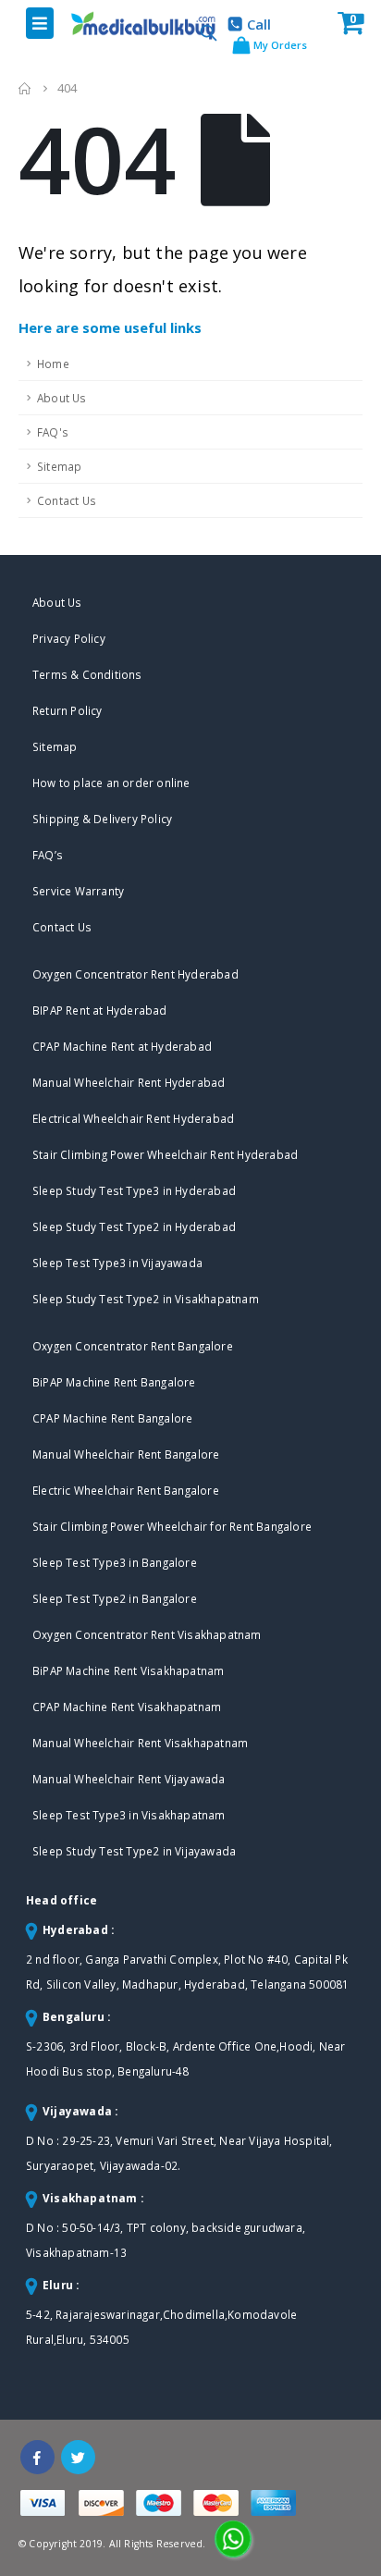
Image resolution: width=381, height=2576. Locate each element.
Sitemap (59, 466)
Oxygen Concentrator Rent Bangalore (133, 1346)
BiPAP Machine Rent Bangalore (114, 1382)
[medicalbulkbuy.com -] (127, 25)
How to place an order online (111, 783)
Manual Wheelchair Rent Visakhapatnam (140, 1743)
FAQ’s (48, 855)
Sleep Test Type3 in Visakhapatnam (129, 1815)
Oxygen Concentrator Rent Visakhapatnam (147, 1634)
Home (53, 364)
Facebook (37, 2457)
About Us (62, 398)
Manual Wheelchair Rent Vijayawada (129, 1779)
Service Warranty (78, 891)
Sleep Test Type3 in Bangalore (115, 1562)
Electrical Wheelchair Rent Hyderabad (133, 1118)
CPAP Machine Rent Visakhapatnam (127, 1707)
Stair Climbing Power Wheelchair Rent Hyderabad (165, 1154)
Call (259, 24)
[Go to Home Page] (25, 88)
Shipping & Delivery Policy (102, 819)
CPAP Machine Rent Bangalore (112, 1418)
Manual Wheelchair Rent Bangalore (126, 1454)
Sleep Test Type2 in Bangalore (115, 1598)
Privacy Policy (69, 638)
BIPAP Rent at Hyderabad (100, 1010)
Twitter (78, 2457)
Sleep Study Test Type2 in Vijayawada (134, 1851)
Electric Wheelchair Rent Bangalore (126, 1490)
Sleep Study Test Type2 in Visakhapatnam (146, 1299)
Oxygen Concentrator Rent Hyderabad (135, 974)
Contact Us (67, 500)
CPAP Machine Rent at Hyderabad (122, 1046)
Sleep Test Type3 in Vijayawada (117, 1263)
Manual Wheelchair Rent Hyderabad (129, 1082)
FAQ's (53, 432)
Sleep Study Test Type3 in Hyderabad (134, 1190)
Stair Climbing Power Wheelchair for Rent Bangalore (172, 1526)
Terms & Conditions (87, 674)
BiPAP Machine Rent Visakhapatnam (128, 1670)
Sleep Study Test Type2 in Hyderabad (134, 1226)
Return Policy (68, 710)
